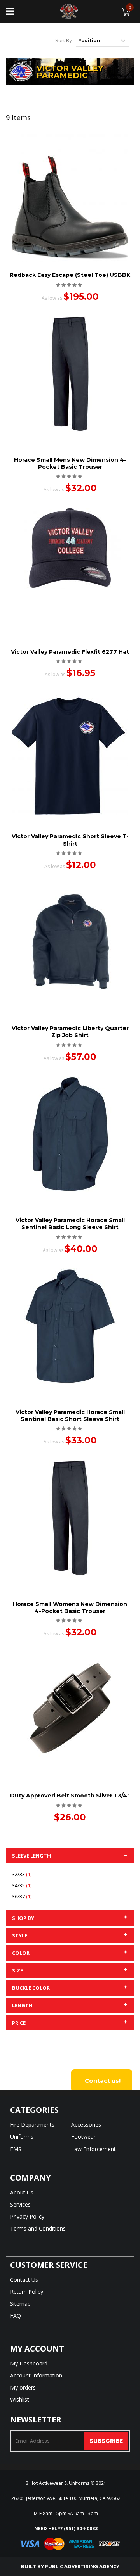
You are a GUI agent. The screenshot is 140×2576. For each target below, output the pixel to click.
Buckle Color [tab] (31, 1988)
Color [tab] (21, 1953)
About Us (22, 2192)
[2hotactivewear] (69, 12)
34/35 (23, 1885)
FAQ (16, 2316)
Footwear (83, 2137)
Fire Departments (32, 2125)
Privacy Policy (27, 2216)
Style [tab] (20, 1935)
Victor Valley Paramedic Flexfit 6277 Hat (70, 652)
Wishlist (20, 2399)
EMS (16, 2149)
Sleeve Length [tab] (31, 1856)
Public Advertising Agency (82, 2566)
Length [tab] (22, 2005)
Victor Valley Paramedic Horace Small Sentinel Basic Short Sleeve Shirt (70, 1416)
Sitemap (20, 2304)
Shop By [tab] (23, 1918)
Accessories (86, 2125)
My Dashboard (29, 2363)
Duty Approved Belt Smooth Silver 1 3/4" (70, 1796)
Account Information (36, 2375)
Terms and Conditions (38, 2228)
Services (20, 2204)
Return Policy (27, 2292)
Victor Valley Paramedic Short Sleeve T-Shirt (70, 840)
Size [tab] (17, 1970)
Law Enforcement (94, 2149)
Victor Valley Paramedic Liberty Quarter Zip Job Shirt (70, 1032)
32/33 (23, 1874)
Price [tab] (19, 2023)
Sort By (64, 40)
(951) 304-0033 (81, 2529)
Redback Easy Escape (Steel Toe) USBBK (70, 275)
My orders (23, 2387)
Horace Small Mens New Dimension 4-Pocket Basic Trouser (70, 463)
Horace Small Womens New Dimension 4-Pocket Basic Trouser (70, 1607)
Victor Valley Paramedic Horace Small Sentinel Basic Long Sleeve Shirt (70, 1224)
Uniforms (22, 2137)
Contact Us (24, 2280)
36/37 (23, 1896)
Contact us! (103, 2081)
